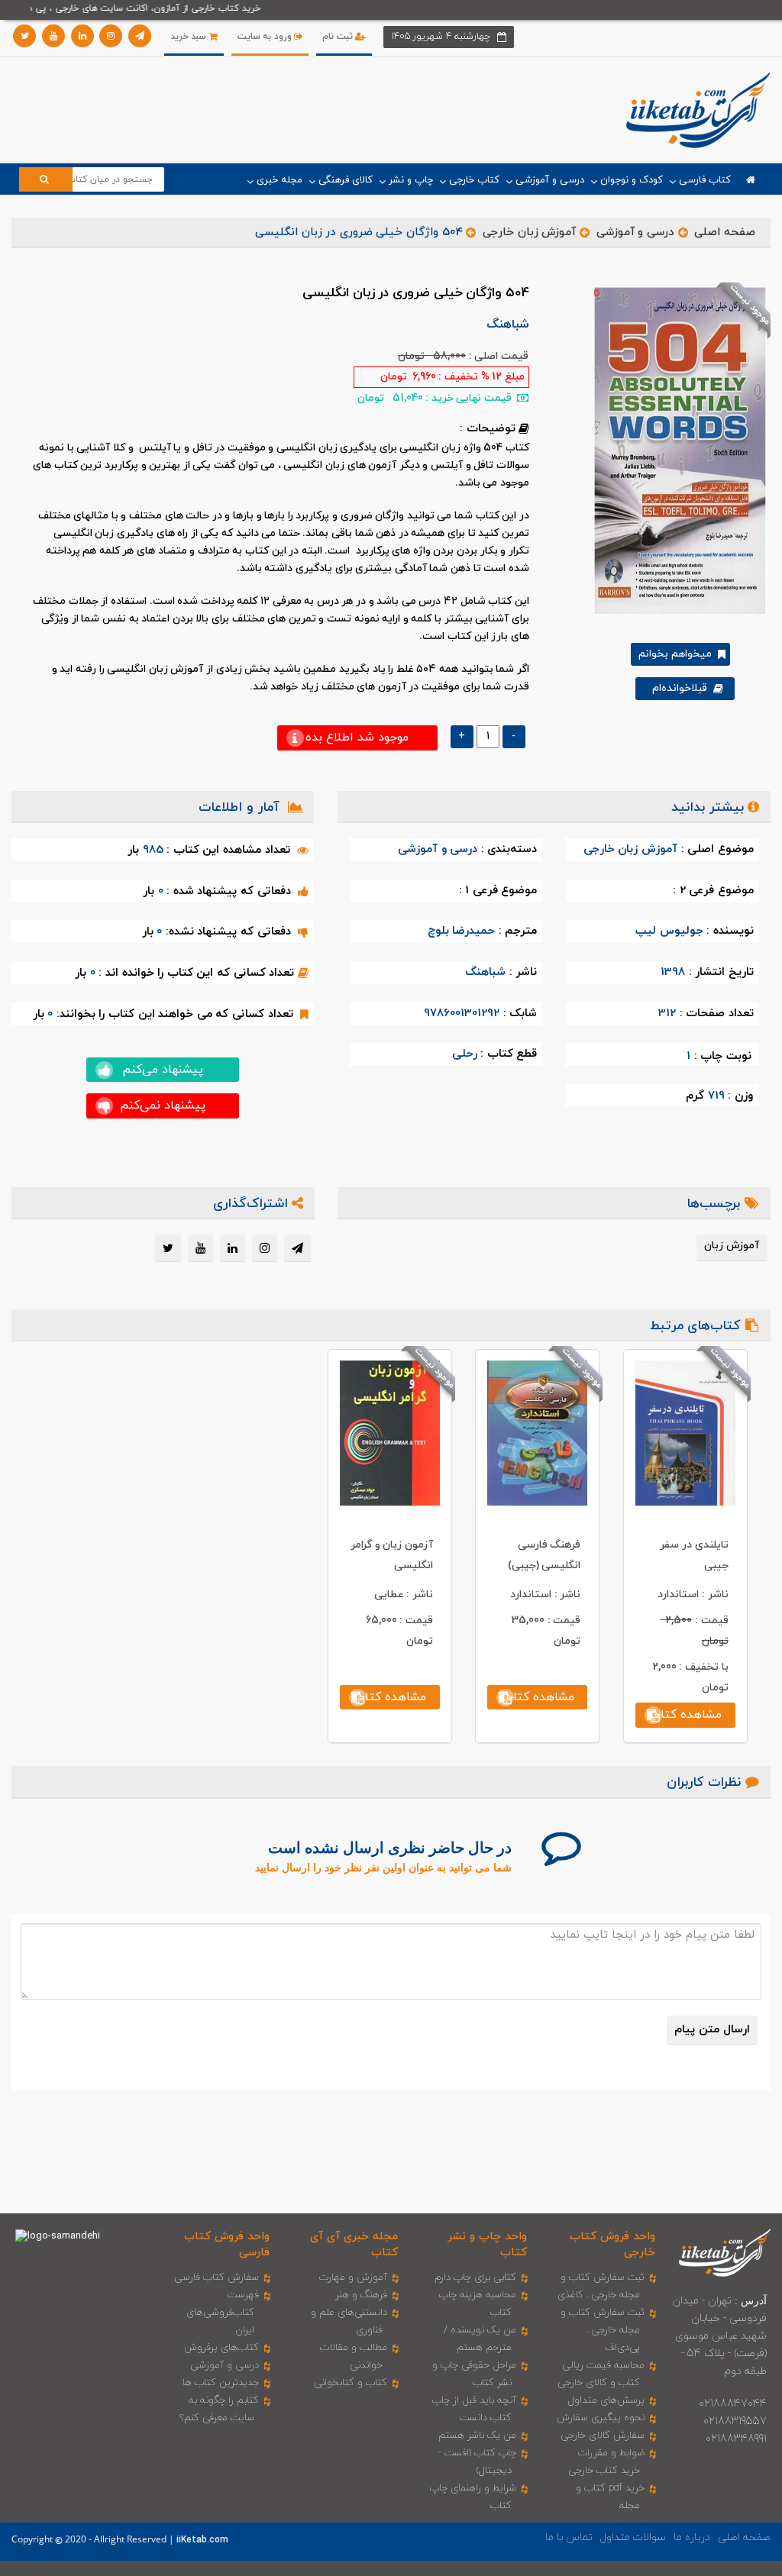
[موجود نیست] (675, 450)
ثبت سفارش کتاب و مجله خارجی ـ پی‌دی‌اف (603, 2330)
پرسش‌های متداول (606, 2400)
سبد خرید (190, 37)
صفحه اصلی (725, 232)
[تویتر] (24, 36)
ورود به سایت (266, 37)
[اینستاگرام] (111, 36)
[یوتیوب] (53, 36)
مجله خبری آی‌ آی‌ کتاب (354, 2245)
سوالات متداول (633, 2537)
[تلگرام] (140, 36)
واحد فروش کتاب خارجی (612, 2245)
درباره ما (692, 2537)
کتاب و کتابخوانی (351, 2383)
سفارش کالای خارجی (603, 2436)
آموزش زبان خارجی (529, 232)
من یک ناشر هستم (477, 2436)
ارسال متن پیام (712, 2030)
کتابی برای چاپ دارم (475, 2277)
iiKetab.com (202, 2540)
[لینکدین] (82, 36)
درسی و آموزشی (635, 232)
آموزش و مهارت (353, 2277)
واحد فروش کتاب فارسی (226, 2245)
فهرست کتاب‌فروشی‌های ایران (223, 2313)
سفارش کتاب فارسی (217, 2277)
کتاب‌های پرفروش (221, 2348)
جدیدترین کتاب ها (221, 2383)
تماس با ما (569, 2537)
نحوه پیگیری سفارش (601, 2418)
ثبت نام (339, 37)
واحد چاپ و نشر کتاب (487, 2245)
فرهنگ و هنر (361, 2295)
